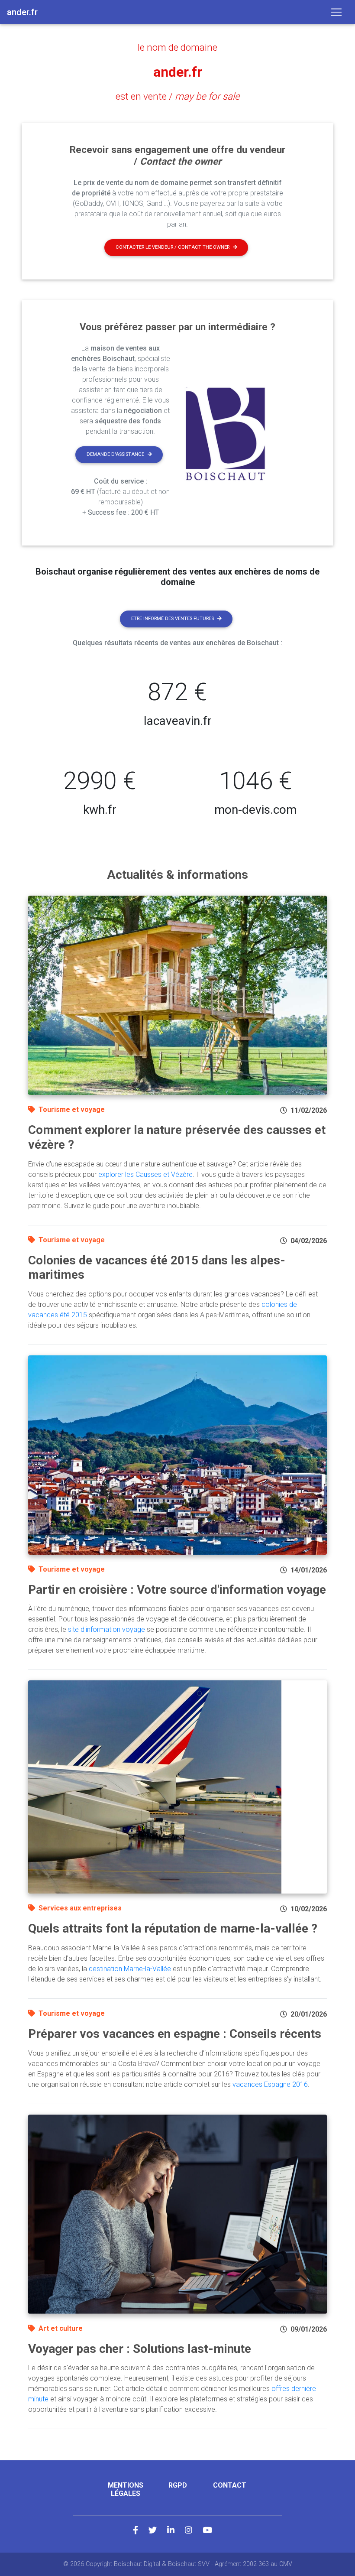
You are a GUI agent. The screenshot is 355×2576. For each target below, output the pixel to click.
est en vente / (178, 96)
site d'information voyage (106, 1629)
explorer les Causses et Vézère (145, 1174)
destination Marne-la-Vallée (130, 1969)
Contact (230, 2485)
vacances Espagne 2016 (270, 2084)
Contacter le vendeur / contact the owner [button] (173, 247)
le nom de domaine (177, 47)
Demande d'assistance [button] (115, 454)
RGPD (178, 2485)
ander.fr (178, 72)
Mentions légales (126, 2489)
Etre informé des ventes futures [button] (173, 619)
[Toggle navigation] (336, 12)
